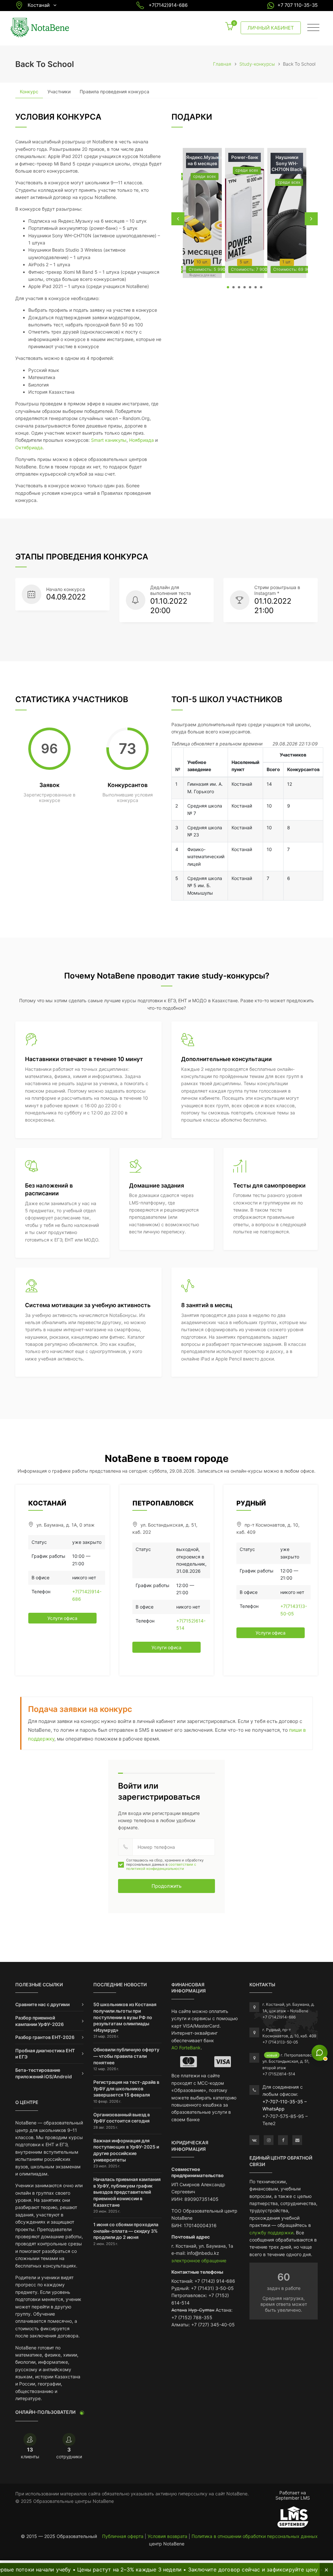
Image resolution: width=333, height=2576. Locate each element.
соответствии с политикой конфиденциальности (161, 1866)
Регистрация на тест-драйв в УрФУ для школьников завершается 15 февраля (126, 2088)
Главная (222, 64)
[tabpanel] (202, 213)
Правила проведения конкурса (114, 92)
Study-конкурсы (257, 64)
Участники (59, 92)
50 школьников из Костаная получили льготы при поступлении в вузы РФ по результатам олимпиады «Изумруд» (125, 2017)
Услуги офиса (62, 1618)
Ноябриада (141, 440)
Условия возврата (167, 2536)
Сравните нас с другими (42, 2004)
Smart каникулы (109, 440)
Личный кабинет (271, 28)
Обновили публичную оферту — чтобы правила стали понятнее (126, 2056)
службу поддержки (271, 2233)
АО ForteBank (186, 2048)
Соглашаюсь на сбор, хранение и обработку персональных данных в (165, 1865)
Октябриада (29, 447)
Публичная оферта (123, 2536)
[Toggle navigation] (313, 28)
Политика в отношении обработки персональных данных (255, 2536)
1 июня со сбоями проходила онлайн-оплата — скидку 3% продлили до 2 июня (126, 2231)
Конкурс (29, 92)
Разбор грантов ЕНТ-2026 (45, 2037)
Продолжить (166, 1886)
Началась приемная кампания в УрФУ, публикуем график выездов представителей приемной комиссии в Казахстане (127, 2192)
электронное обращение (199, 2261)
